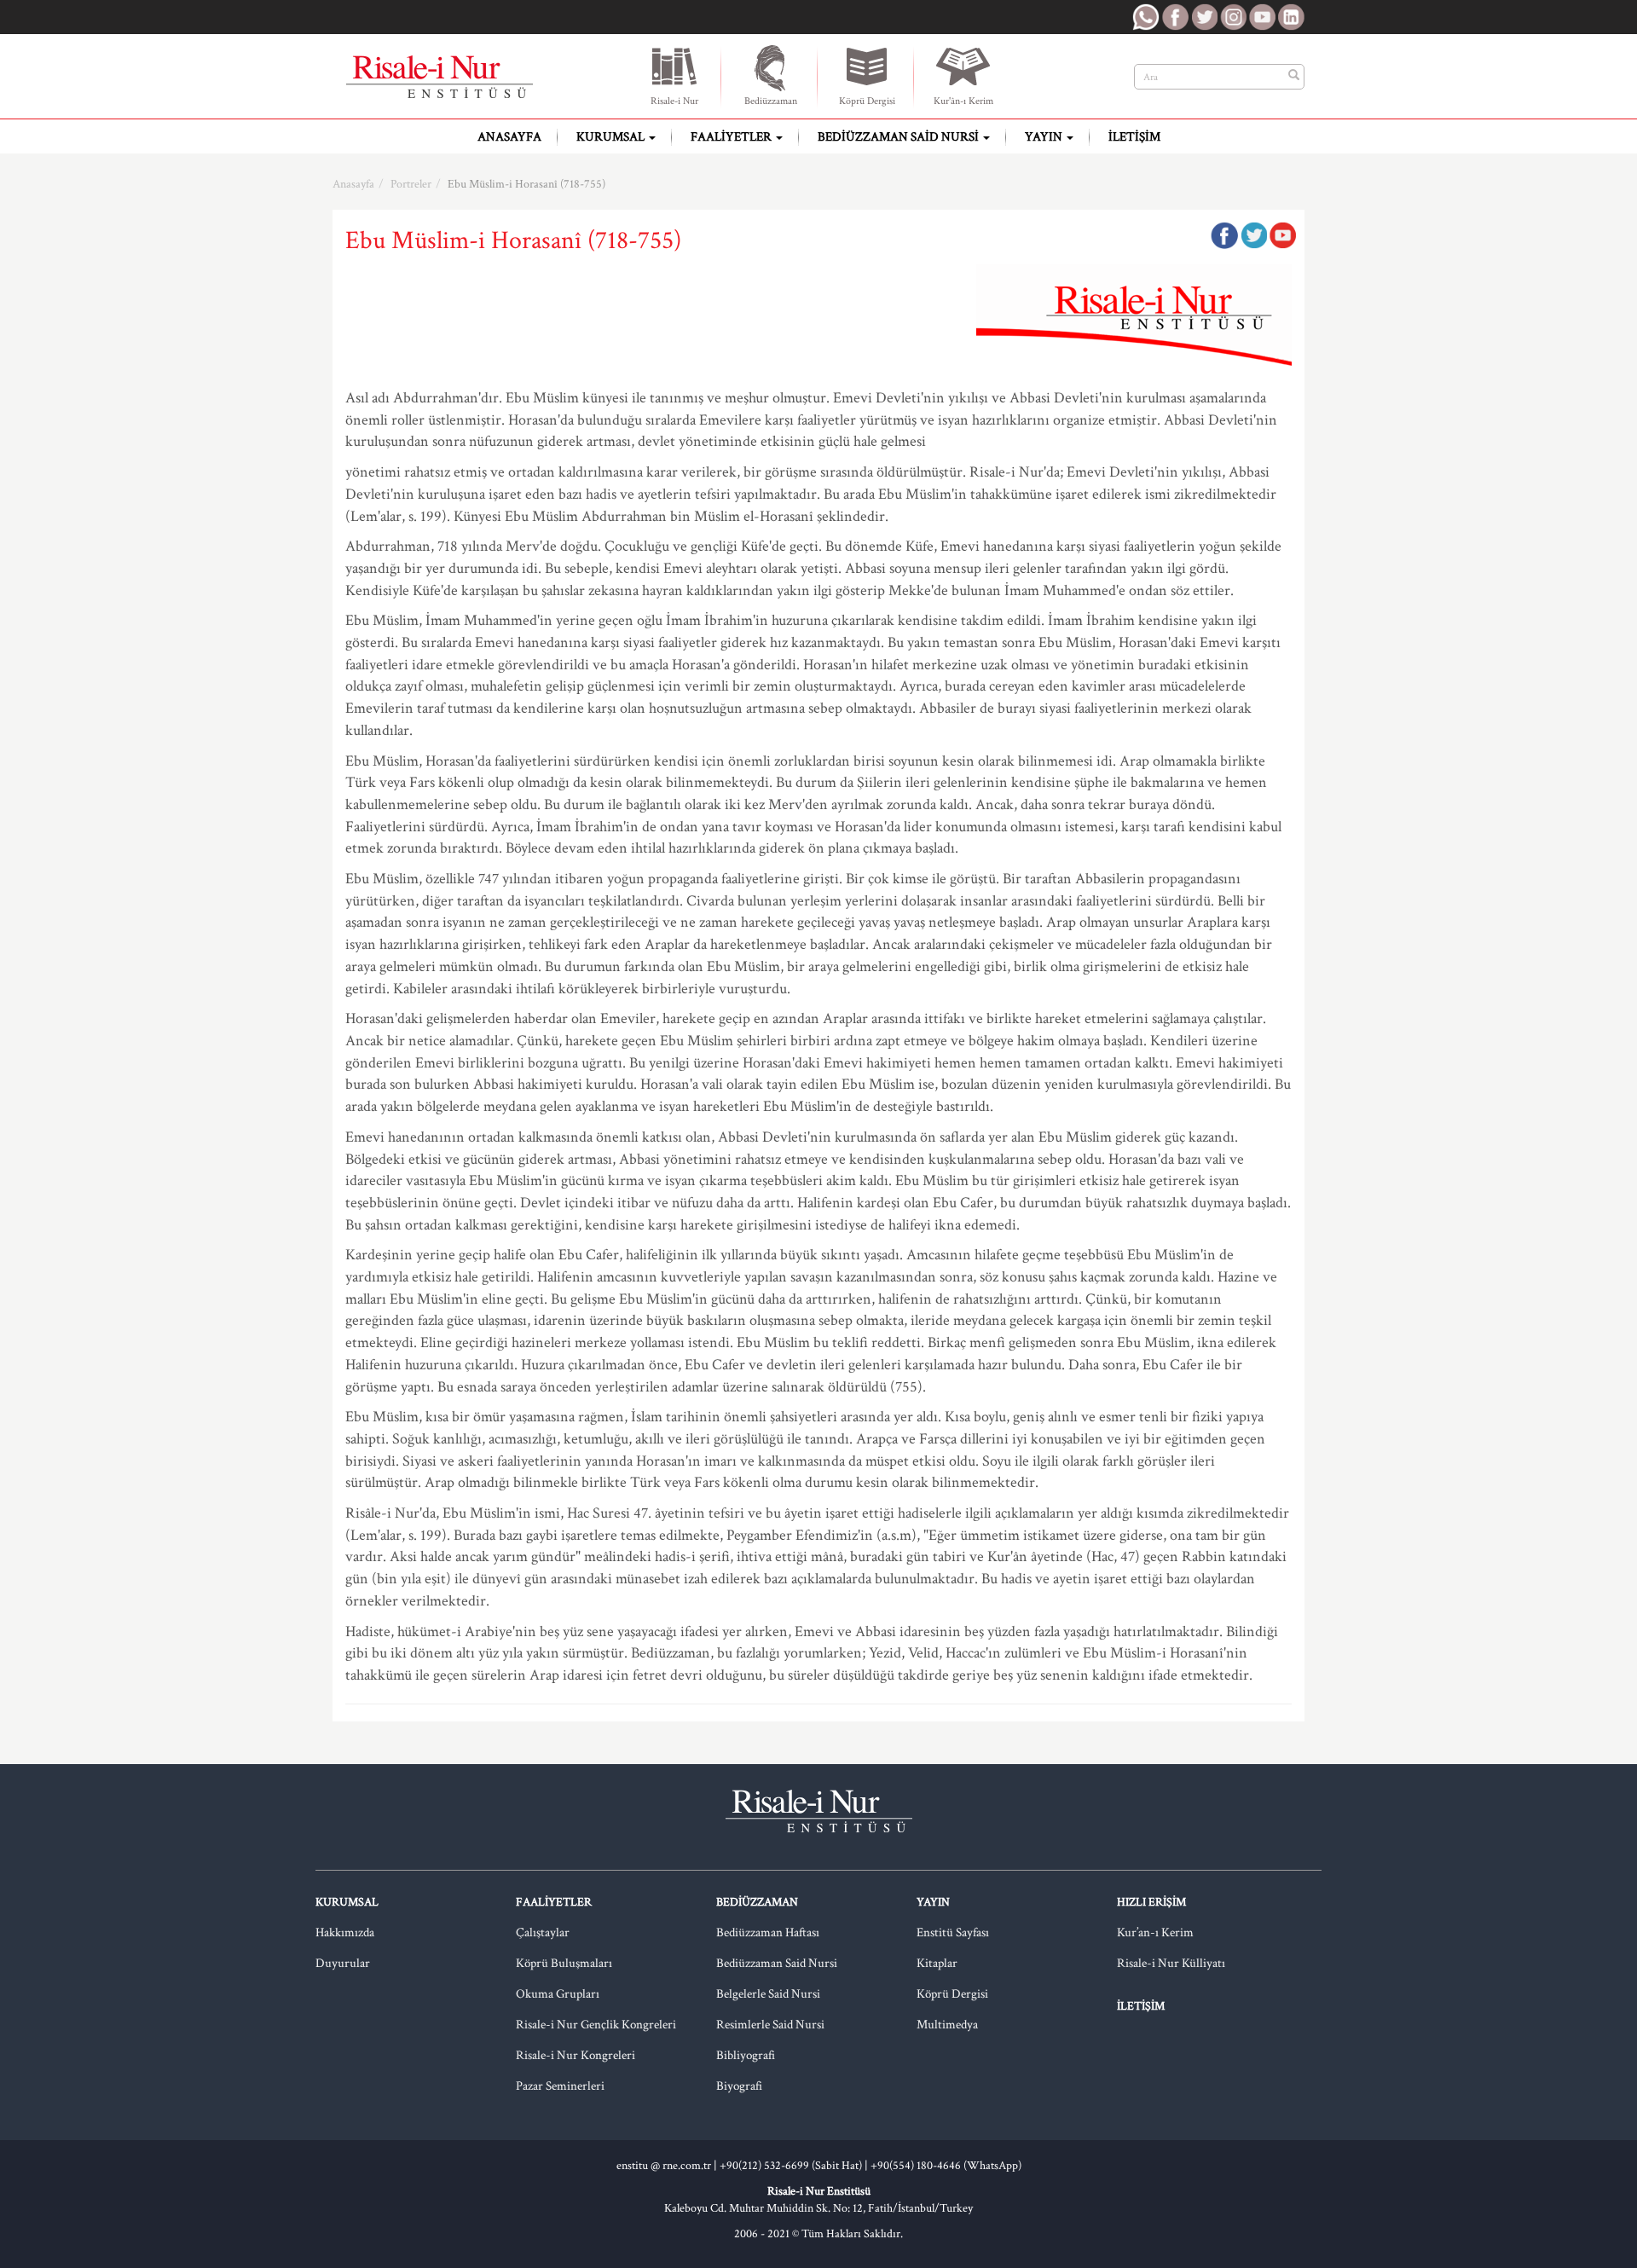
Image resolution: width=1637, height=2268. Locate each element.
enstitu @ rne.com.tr (664, 2166)
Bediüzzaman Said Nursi (899, 137)
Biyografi (739, 2086)
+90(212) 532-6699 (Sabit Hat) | (795, 2166)
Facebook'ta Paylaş (1224, 235)
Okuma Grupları (558, 1994)
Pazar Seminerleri (560, 2086)
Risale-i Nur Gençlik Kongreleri (596, 2025)
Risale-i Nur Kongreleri (576, 2055)
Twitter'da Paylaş (1253, 235)
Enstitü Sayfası (953, 1932)
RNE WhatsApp (1146, 17)
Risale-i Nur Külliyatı (1171, 1963)
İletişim (1134, 137)
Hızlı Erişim (1151, 1902)
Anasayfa (509, 137)
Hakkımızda (345, 1932)
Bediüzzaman (771, 101)
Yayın (1045, 137)
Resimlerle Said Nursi (770, 2025)
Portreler (411, 184)
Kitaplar (937, 1963)
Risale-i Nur (674, 101)
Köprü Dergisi (867, 101)
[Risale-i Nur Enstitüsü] (439, 77)
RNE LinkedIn (1291, 17)
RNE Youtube (1262, 17)
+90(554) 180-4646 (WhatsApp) (946, 2166)
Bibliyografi (746, 2055)
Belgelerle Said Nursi (768, 1994)
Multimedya (947, 2025)
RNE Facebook (1175, 17)
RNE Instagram (1233, 17)
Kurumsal (612, 137)
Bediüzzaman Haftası (768, 1932)
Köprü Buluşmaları (564, 1963)
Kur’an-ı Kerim (1155, 1932)
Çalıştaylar (543, 1932)
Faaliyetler (732, 137)
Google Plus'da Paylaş (1282, 235)
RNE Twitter (1204, 17)
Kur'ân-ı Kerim (963, 101)
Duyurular (343, 1963)
